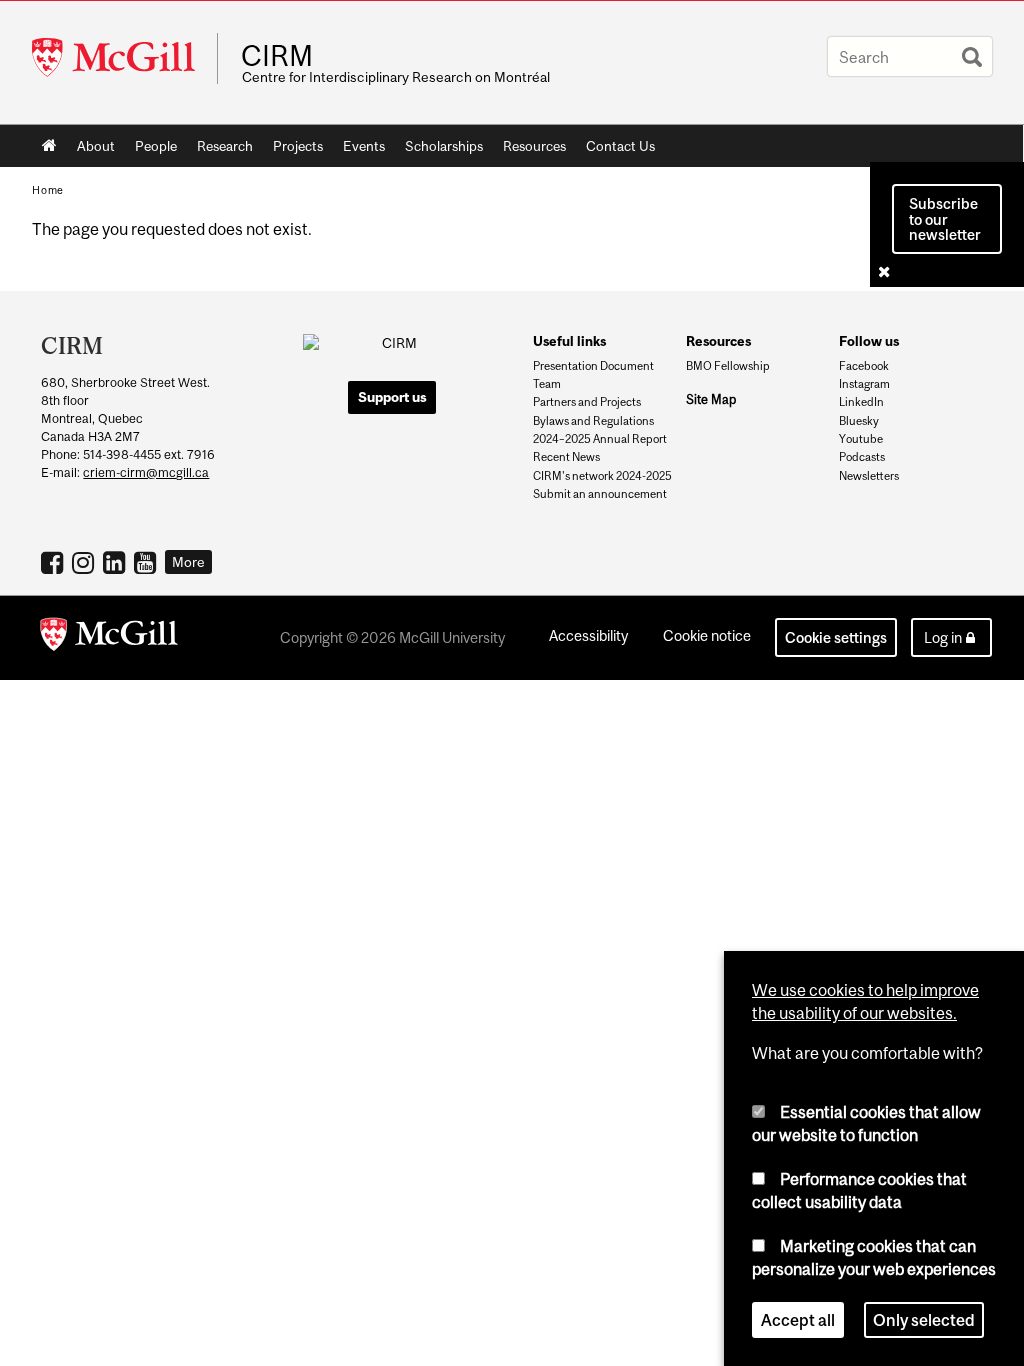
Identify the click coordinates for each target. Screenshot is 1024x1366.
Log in (943, 637)
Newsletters (869, 476)
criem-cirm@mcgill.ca (146, 472)
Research (225, 146)
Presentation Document (593, 366)
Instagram (864, 384)
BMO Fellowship (728, 366)
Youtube (861, 439)
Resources (534, 146)
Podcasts (862, 457)
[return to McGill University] (109, 638)
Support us (392, 397)
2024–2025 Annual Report (600, 439)
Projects (298, 146)
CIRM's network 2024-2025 (602, 476)
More (188, 562)
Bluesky (859, 421)
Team (547, 384)
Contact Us (620, 146)
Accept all (798, 1320)
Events (364, 146)
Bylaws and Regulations (593, 421)
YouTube (147, 562)
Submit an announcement (600, 494)
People (156, 146)
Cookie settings (836, 637)
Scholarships (444, 146)
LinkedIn (861, 402)
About (96, 146)
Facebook (864, 366)
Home (49, 146)
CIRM (277, 56)
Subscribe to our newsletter (945, 219)
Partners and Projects (587, 402)
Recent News (566, 457)
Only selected (924, 1320)
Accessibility (588, 635)
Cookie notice (707, 635)
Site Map (711, 399)
